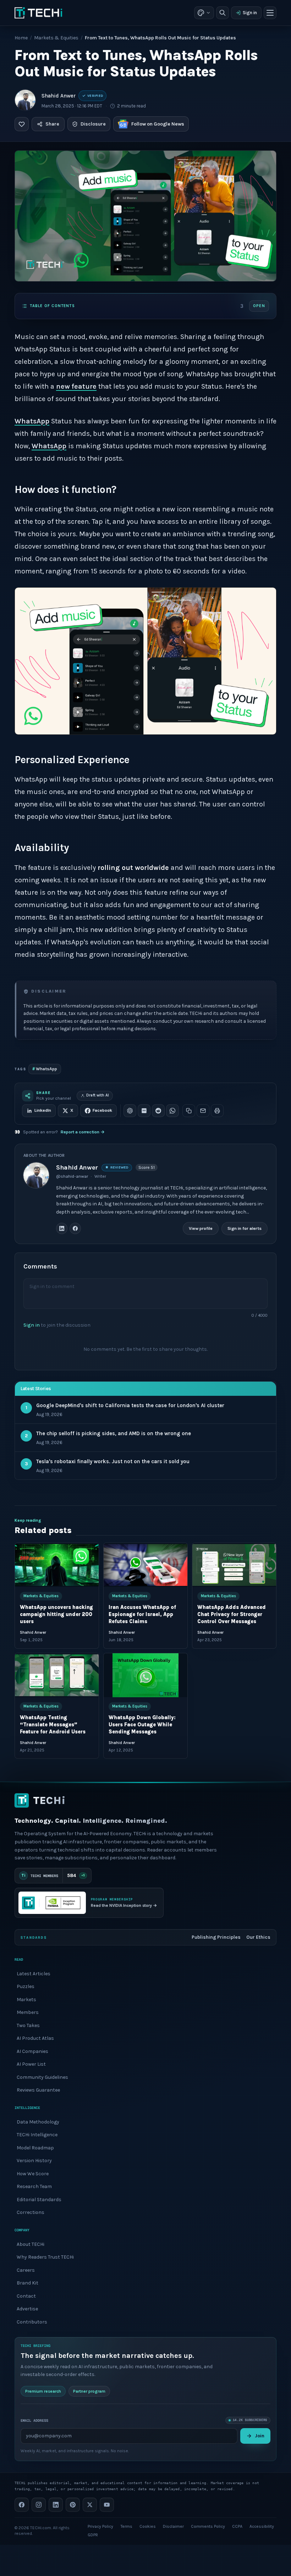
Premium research (43, 2391)
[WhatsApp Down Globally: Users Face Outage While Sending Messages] (145, 1675)
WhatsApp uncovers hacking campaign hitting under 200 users (56, 1615)
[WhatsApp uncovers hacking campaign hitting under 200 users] (57, 1565)
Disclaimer (173, 2526)
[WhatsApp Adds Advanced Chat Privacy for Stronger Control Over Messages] (234, 1565)
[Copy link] (189, 1111)
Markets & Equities (56, 38)
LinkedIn (43, 1110)
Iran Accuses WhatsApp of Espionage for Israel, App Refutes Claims (142, 1615)
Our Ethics (258, 1937)
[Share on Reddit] (158, 1111)
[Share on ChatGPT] (130, 1111)
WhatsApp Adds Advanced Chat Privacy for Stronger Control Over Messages (232, 1615)
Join (260, 2436)
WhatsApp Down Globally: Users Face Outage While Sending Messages (142, 1725)
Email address (34, 2420)
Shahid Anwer (59, 96)
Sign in (250, 13)
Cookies (148, 2526)
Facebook (102, 1110)
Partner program (89, 2391)
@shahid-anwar (72, 1176)
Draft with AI (98, 1095)
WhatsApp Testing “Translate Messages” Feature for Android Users (53, 1725)
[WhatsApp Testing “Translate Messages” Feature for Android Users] (57, 1675)
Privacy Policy (100, 2526)
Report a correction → (83, 1132)
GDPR (93, 2535)
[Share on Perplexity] (144, 1111)
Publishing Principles (216, 1937)
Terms (126, 2526)
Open (259, 306)
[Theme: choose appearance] (204, 13)
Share (52, 124)
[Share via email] (203, 1111)
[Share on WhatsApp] (172, 1111)
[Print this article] (217, 1111)
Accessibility (262, 2526)
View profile (201, 1228)
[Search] (223, 13)
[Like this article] (22, 124)
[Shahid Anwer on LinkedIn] (62, 1229)
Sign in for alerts (245, 1228)
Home (21, 38)
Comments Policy (208, 2526)
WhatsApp (32, 421)
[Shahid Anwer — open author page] (25, 100)
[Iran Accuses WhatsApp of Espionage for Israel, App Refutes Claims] (145, 1565)
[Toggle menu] (270, 13)
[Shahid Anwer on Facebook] (75, 1229)
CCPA (237, 2526)
